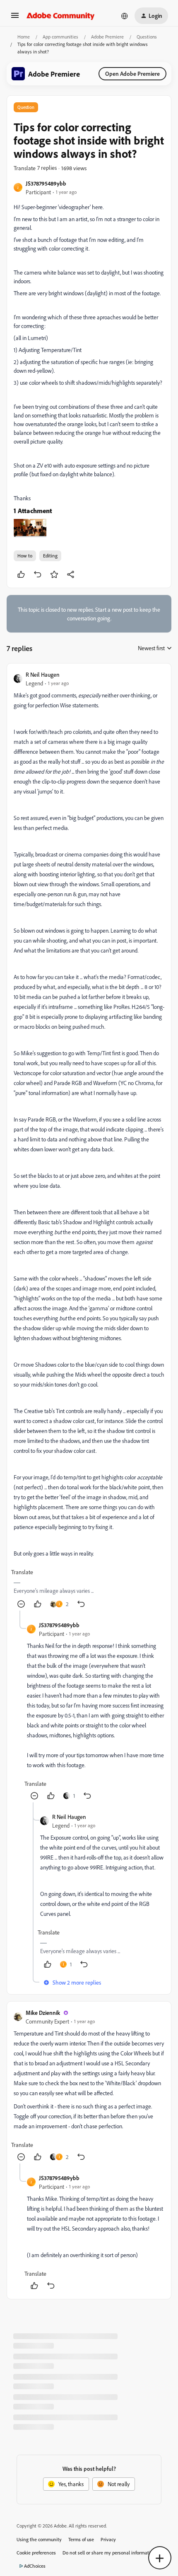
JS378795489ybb (46, 183)
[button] (15, 18)
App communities (60, 37)
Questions (147, 37)
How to (25, 556)
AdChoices (35, 2566)
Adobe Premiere (107, 37)
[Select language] (125, 16)
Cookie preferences (36, 2553)
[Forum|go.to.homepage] (61, 16)
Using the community (39, 2539)
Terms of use (81, 2539)
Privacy (108, 2539)
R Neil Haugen (43, 674)
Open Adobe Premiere (132, 74)
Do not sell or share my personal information (109, 2553)
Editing (50, 556)
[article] (89, 1140)
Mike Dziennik (43, 2013)
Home (24, 37)
